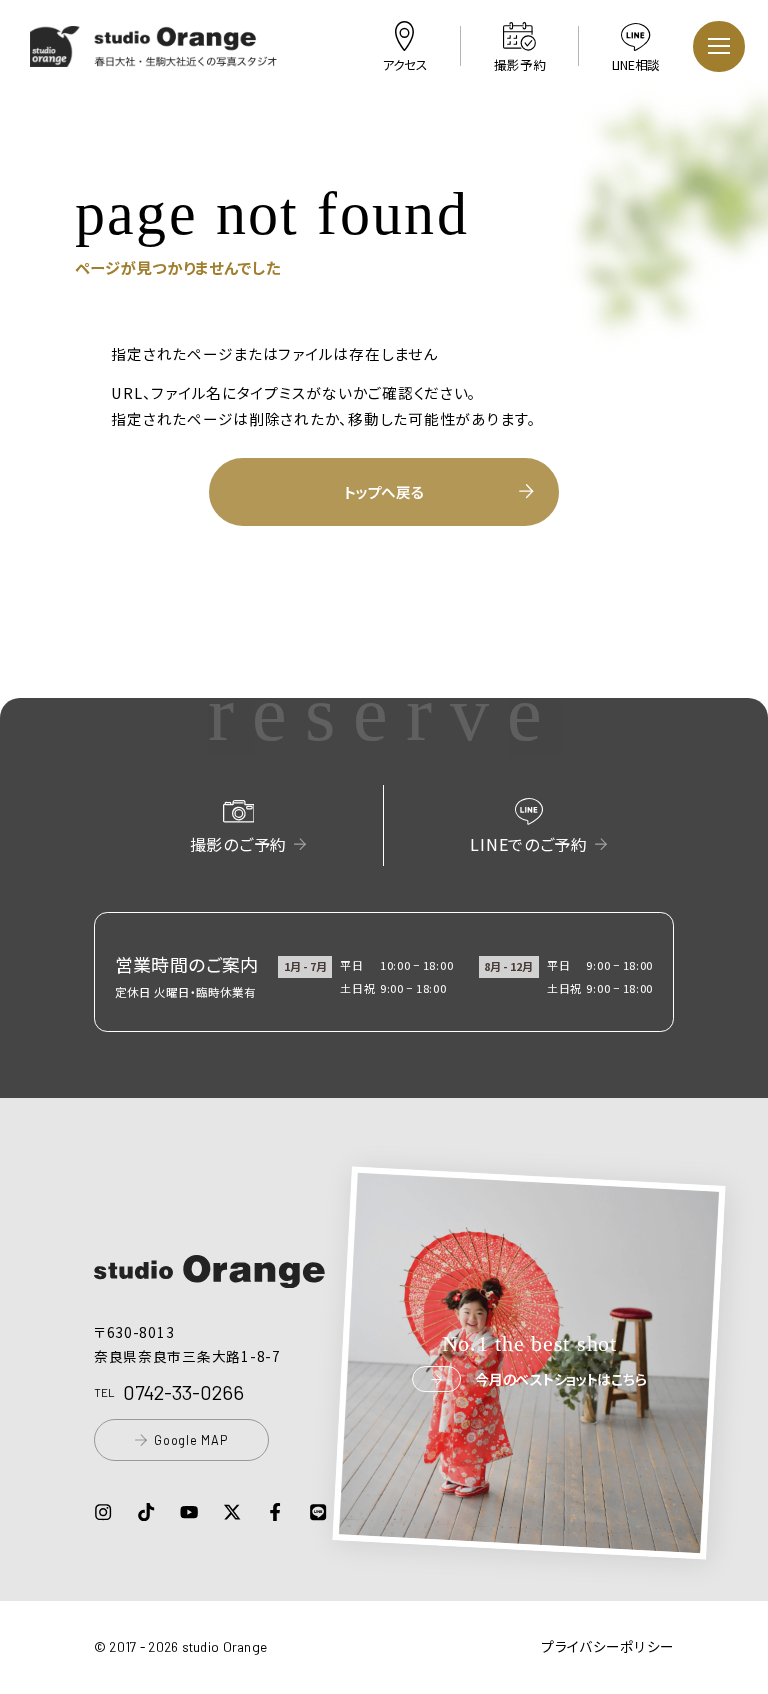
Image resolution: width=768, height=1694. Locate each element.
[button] (154, 54)
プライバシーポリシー (607, 1646)
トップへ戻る (383, 491)
